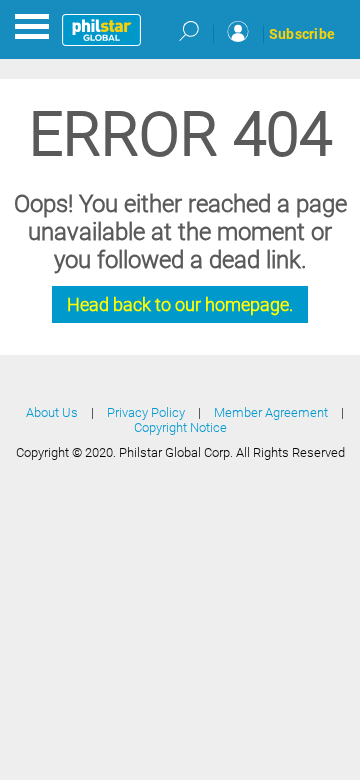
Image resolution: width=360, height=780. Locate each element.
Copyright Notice (180, 427)
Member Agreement (271, 412)
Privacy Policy (146, 412)
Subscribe (302, 34)
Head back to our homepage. (180, 304)
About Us (52, 412)
